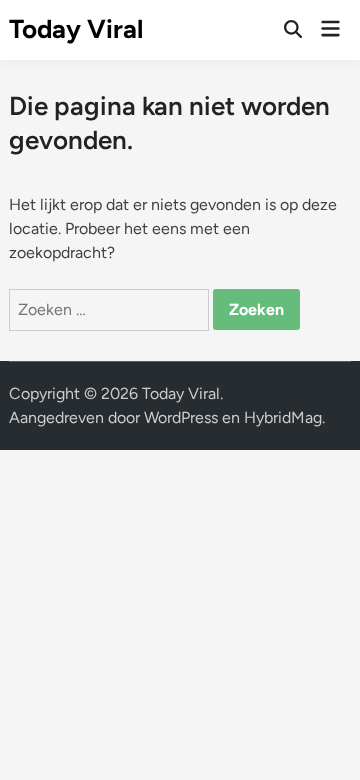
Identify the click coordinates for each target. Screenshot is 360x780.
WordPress (181, 417)
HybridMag (283, 417)
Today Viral (76, 29)
